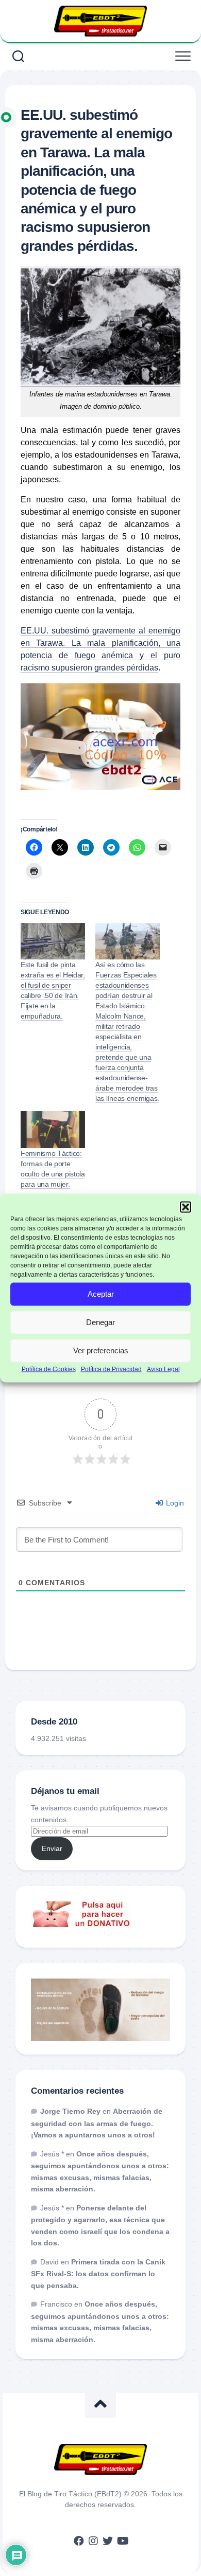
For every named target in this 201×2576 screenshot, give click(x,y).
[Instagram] (93, 2541)
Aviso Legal (163, 1369)
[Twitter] (108, 2541)
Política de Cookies (49, 1369)
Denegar (100, 1322)
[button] (186, 1207)
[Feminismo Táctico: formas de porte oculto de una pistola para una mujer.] (53, 1129)
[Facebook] (79, 2541)
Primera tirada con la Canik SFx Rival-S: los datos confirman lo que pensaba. (98, 2274)
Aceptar (101, 1294)
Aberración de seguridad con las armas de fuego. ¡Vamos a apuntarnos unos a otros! (97, 2123)
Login (174, 1503)
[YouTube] (122, 2541)
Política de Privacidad (111, 1369)
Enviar (52, 1848)
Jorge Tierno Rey (70, 2111)
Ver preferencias (101, 1350)
